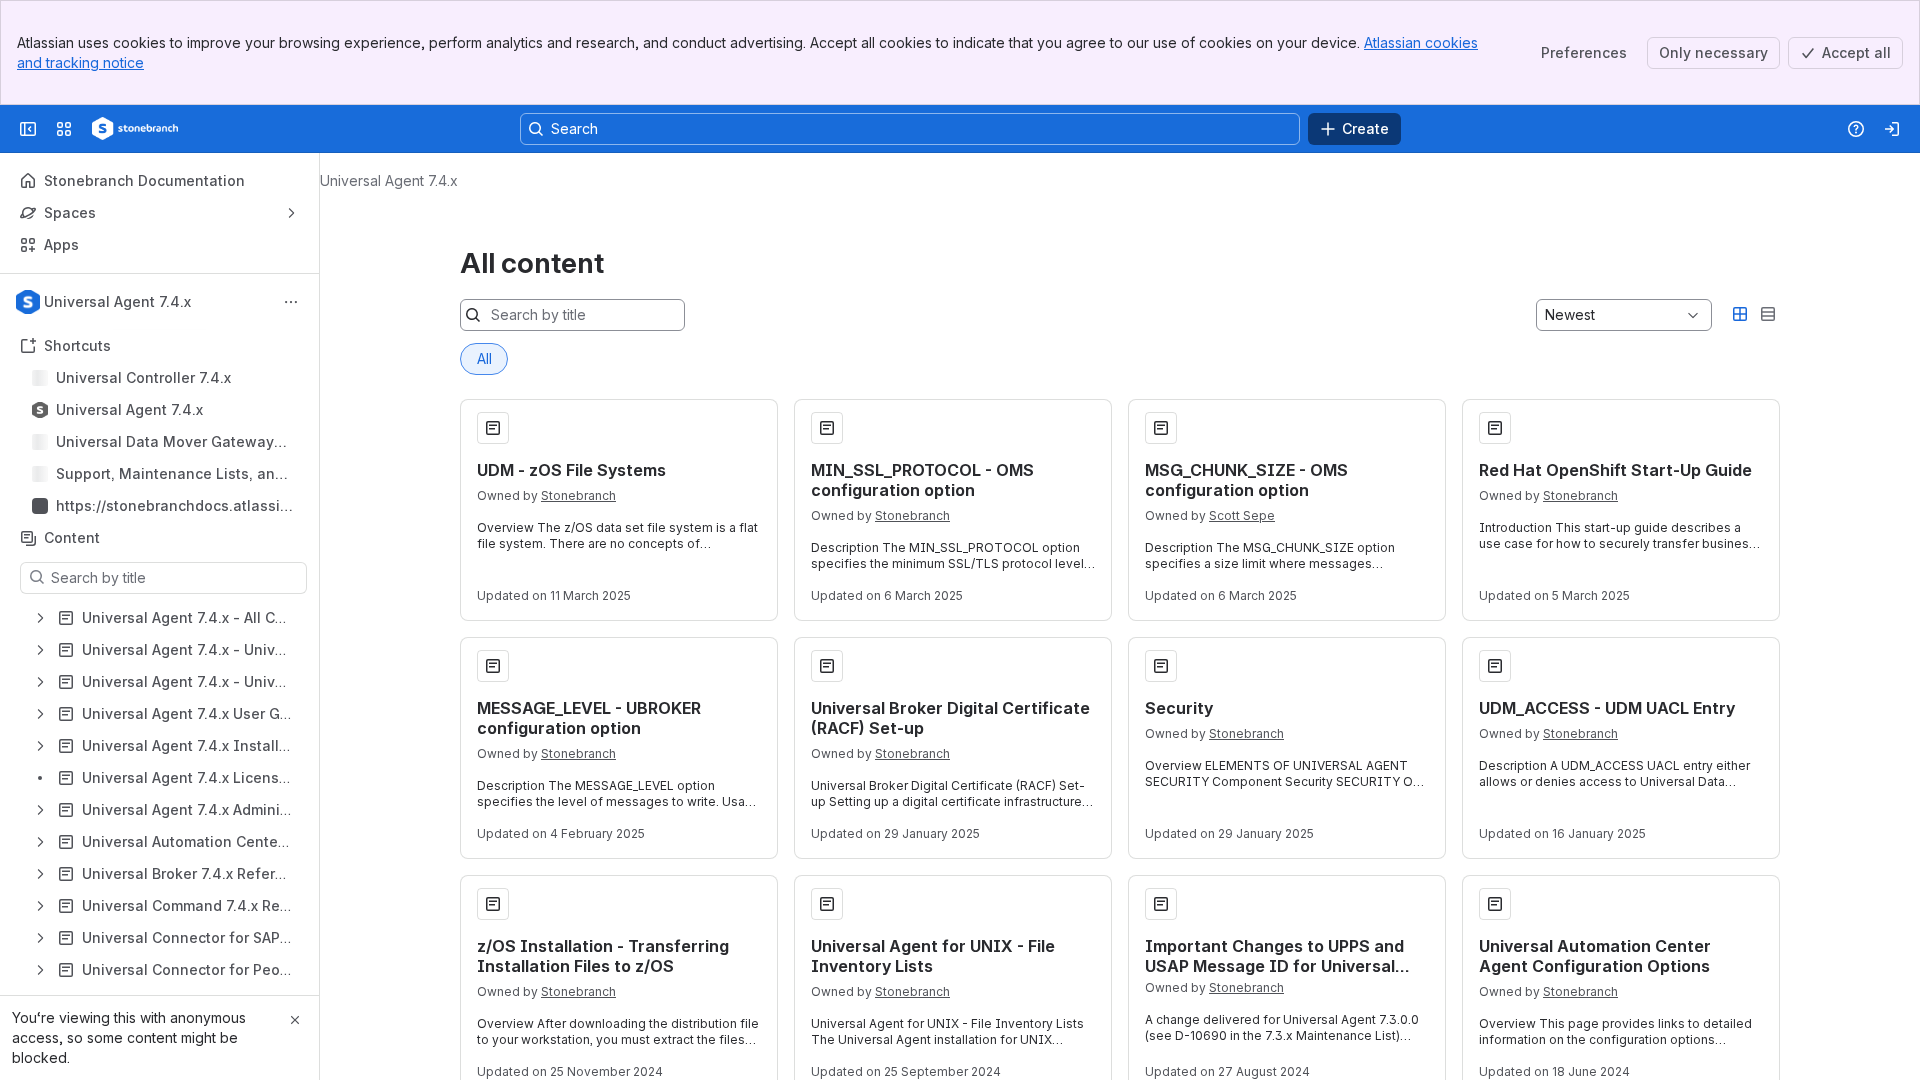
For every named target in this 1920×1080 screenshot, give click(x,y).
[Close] (295, 1020)
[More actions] (291, 302)
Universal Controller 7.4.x (143, 377)
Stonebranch (578, 495)
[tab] (484, 359)
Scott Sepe (1242, 515)
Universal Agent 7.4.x (129, 409)
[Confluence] (135, 129)
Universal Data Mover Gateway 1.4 (165, 442)
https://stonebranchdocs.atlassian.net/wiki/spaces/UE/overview (172, 506)
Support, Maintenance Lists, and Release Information (170, 474)
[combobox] (1547, 315)
